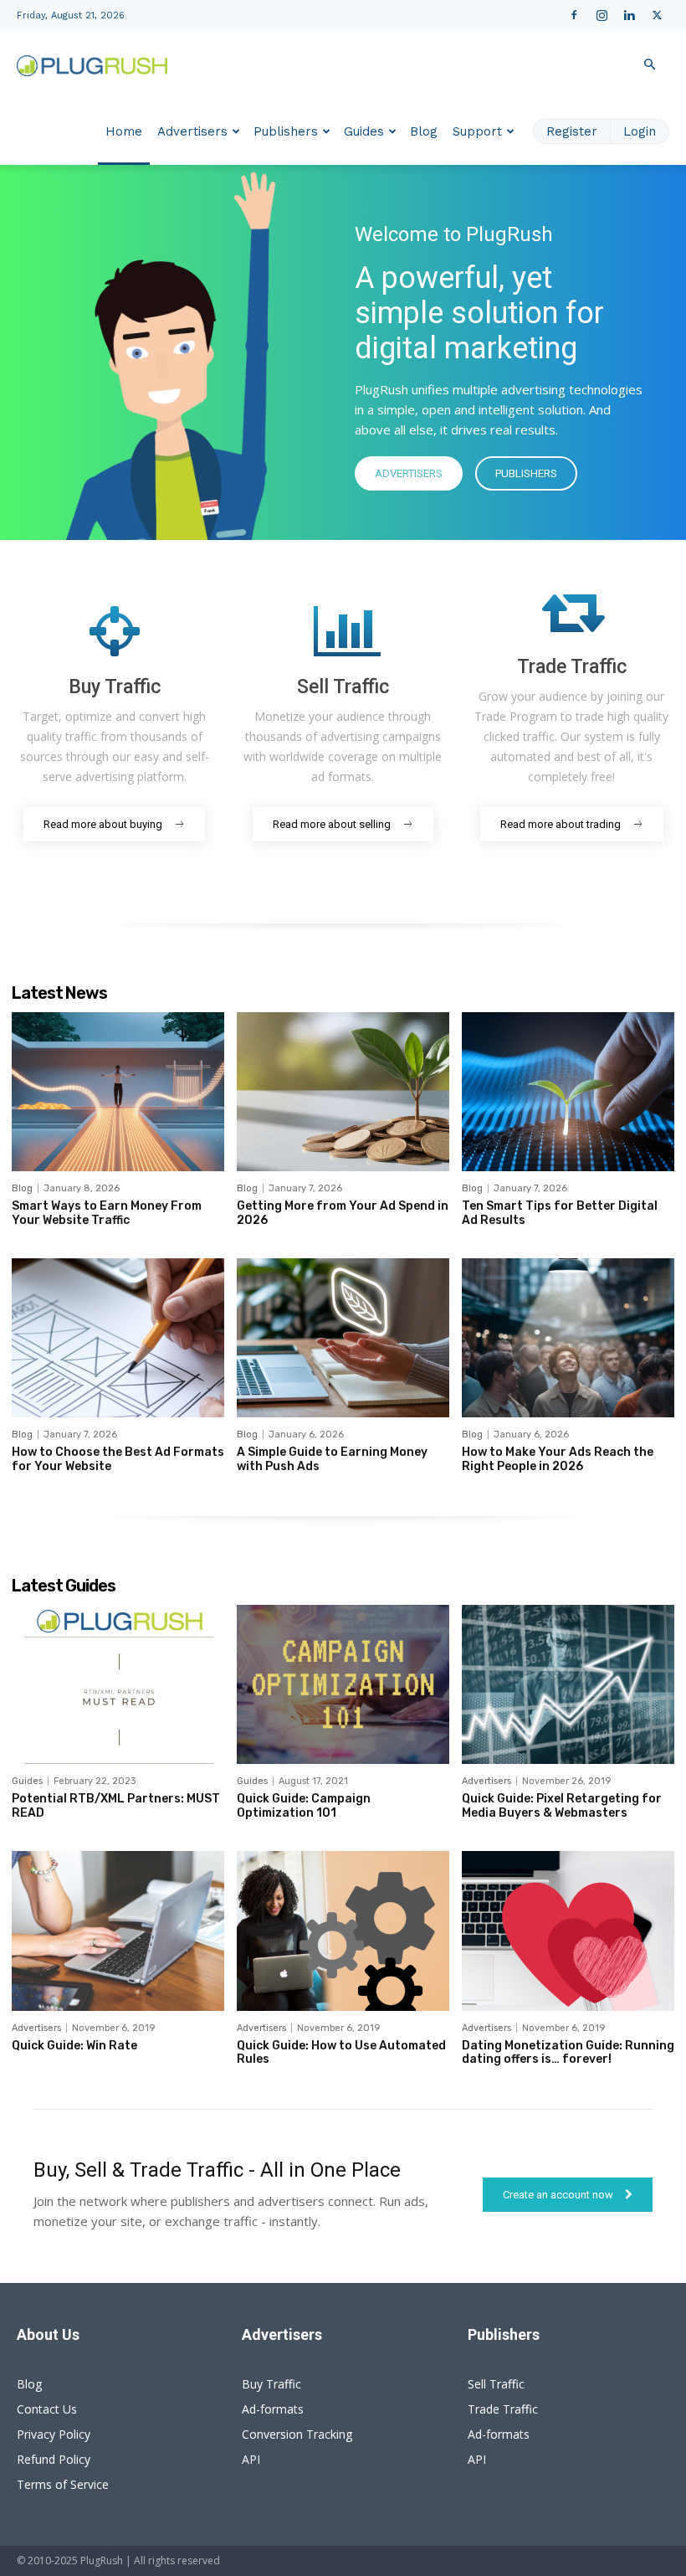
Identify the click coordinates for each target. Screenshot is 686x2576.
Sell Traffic (496, 2384)
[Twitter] (657, 15)
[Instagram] (602, 15)
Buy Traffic (271, 2384)
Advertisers (192, 131)
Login (640, 131)
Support (477, 131)
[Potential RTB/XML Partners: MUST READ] (118, 1684)
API (251, 2459)
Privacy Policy (54, 2434)
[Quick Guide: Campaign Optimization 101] (343, 1684)
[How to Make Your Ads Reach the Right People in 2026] (568, 1338)
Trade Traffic (503, 2409)
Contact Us (47, 2409)
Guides (364, 131)
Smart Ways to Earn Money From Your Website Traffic (107, 1213)
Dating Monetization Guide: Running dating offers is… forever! (568, 2053)
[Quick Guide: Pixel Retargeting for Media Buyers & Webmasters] (568, 1684)
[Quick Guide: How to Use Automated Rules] (343, 1931)
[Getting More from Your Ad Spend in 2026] (343, 1092)
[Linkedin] (629, 15)
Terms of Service (63, 2484)
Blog (424, 131)
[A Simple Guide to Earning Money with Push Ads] (343, 1338)
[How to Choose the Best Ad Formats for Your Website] (118, 1338)
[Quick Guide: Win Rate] (118, 1931)
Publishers (286, 131)
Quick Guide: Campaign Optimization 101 (304, 1806)
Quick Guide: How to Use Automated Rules (341, 2053)
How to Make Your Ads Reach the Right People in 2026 (558, 1459)
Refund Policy (54, 2459)
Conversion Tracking (297, 2434)
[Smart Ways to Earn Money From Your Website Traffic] (118, 1092)
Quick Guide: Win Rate (74, 2046)
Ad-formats (273, 2409)
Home (124, 131)
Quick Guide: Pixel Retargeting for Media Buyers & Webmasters (562, 1806)
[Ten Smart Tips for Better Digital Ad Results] (568, 1092)
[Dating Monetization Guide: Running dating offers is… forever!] (568, 1931)
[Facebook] (574, 15)
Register (572, 131)
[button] (649, 65)
